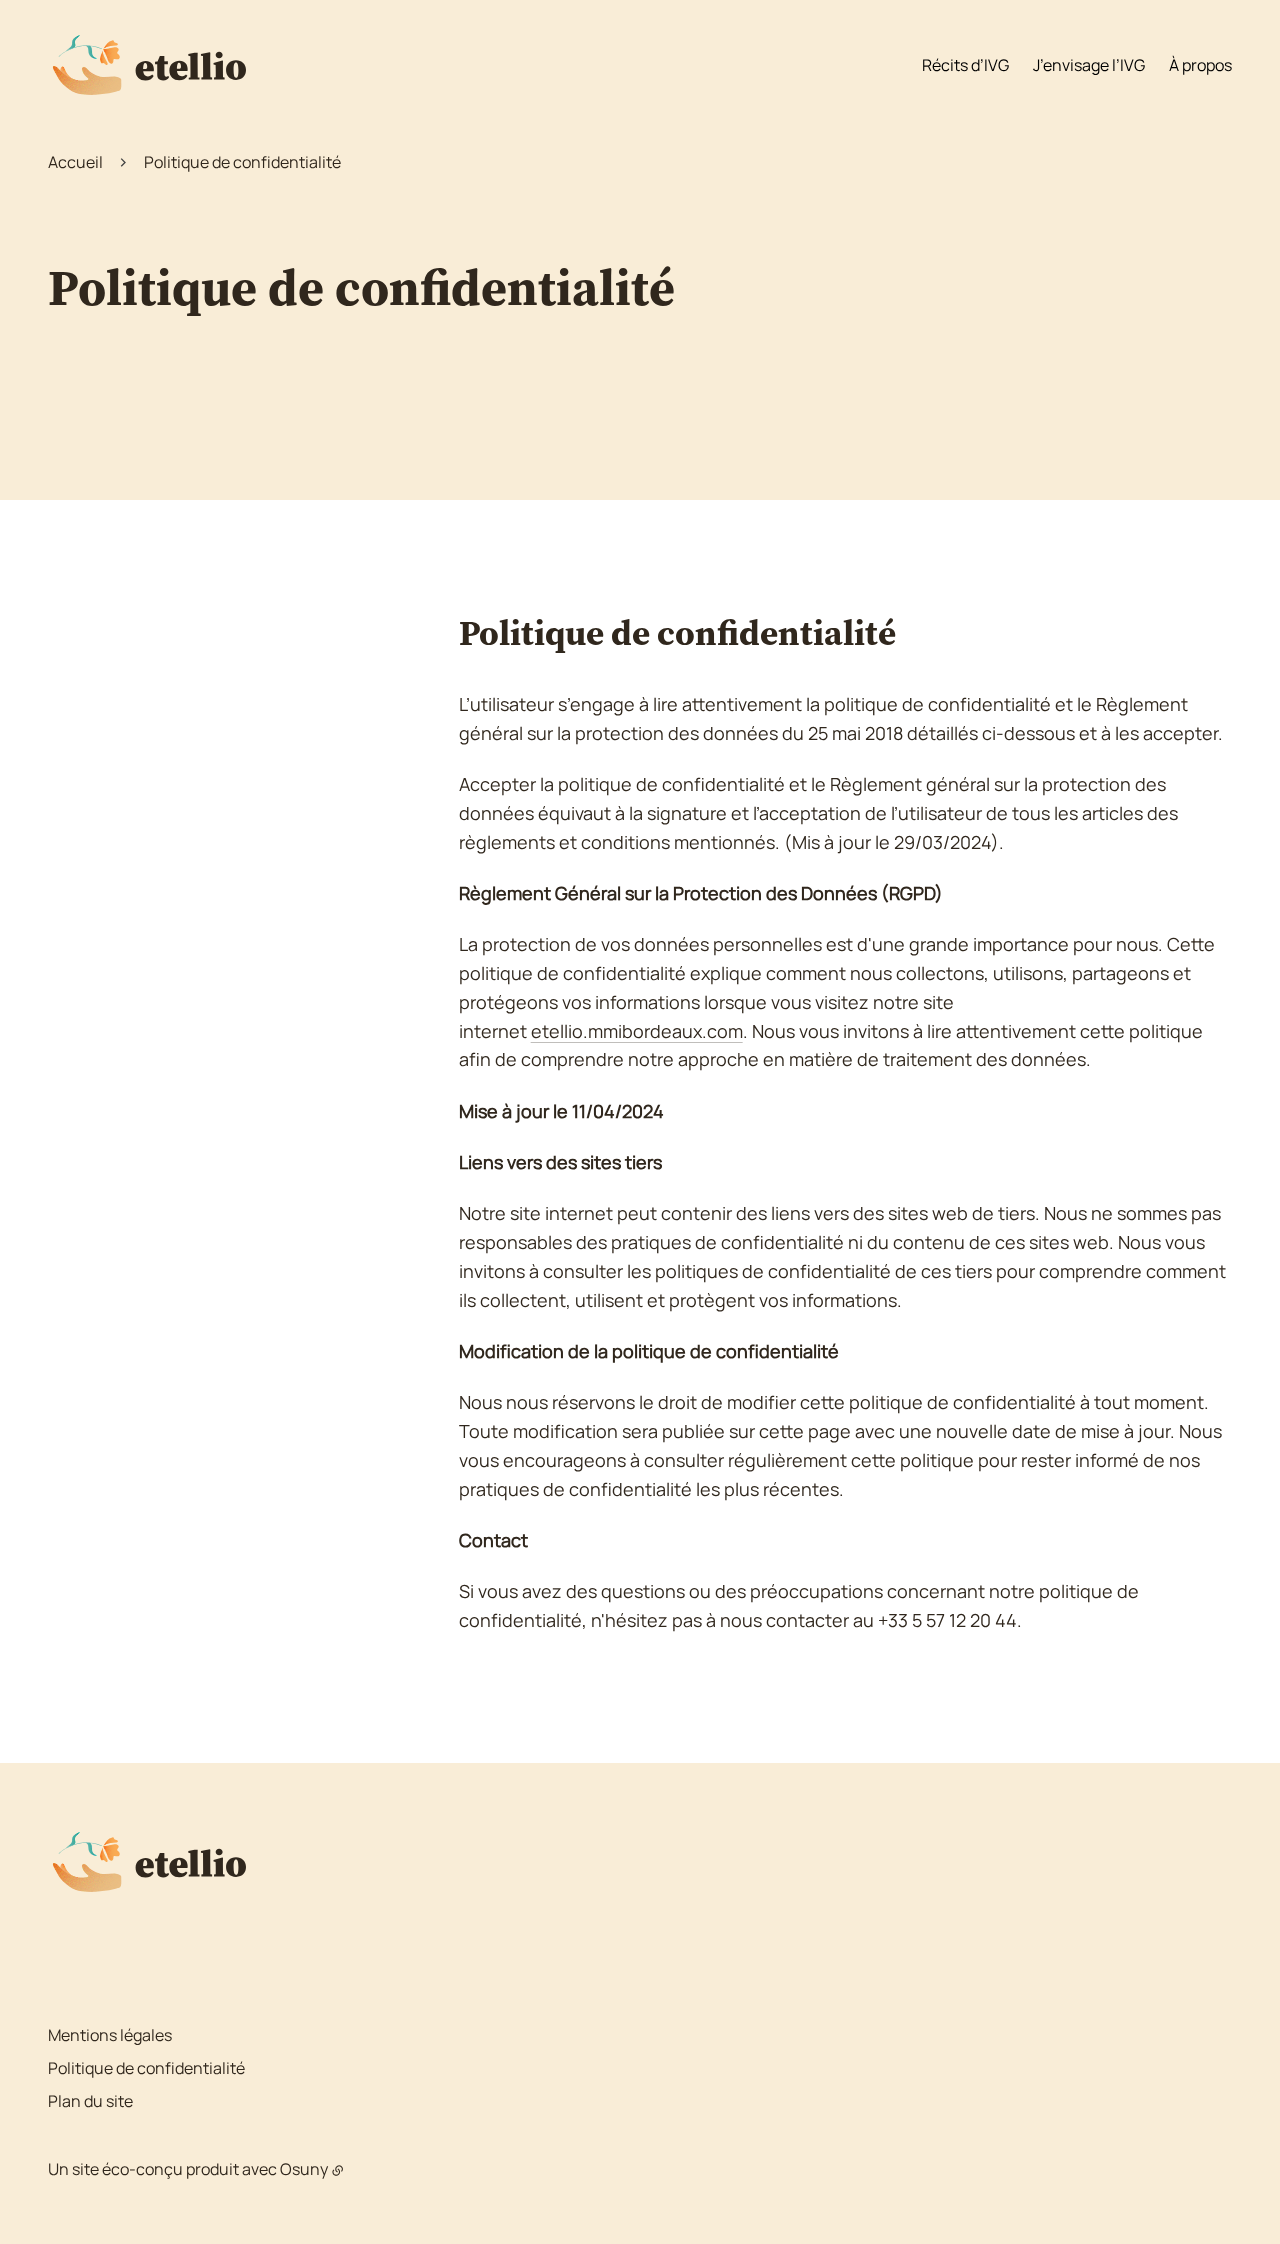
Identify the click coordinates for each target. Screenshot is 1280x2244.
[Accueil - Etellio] (147, 65)
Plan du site (90, 2101)
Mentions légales (110, 2035)
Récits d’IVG (965, 65)
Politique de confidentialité (146, 2068)
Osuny (304, 2169)
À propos (1200, 65)
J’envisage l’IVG (1089, 65)
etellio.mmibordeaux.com (637, 1031)
